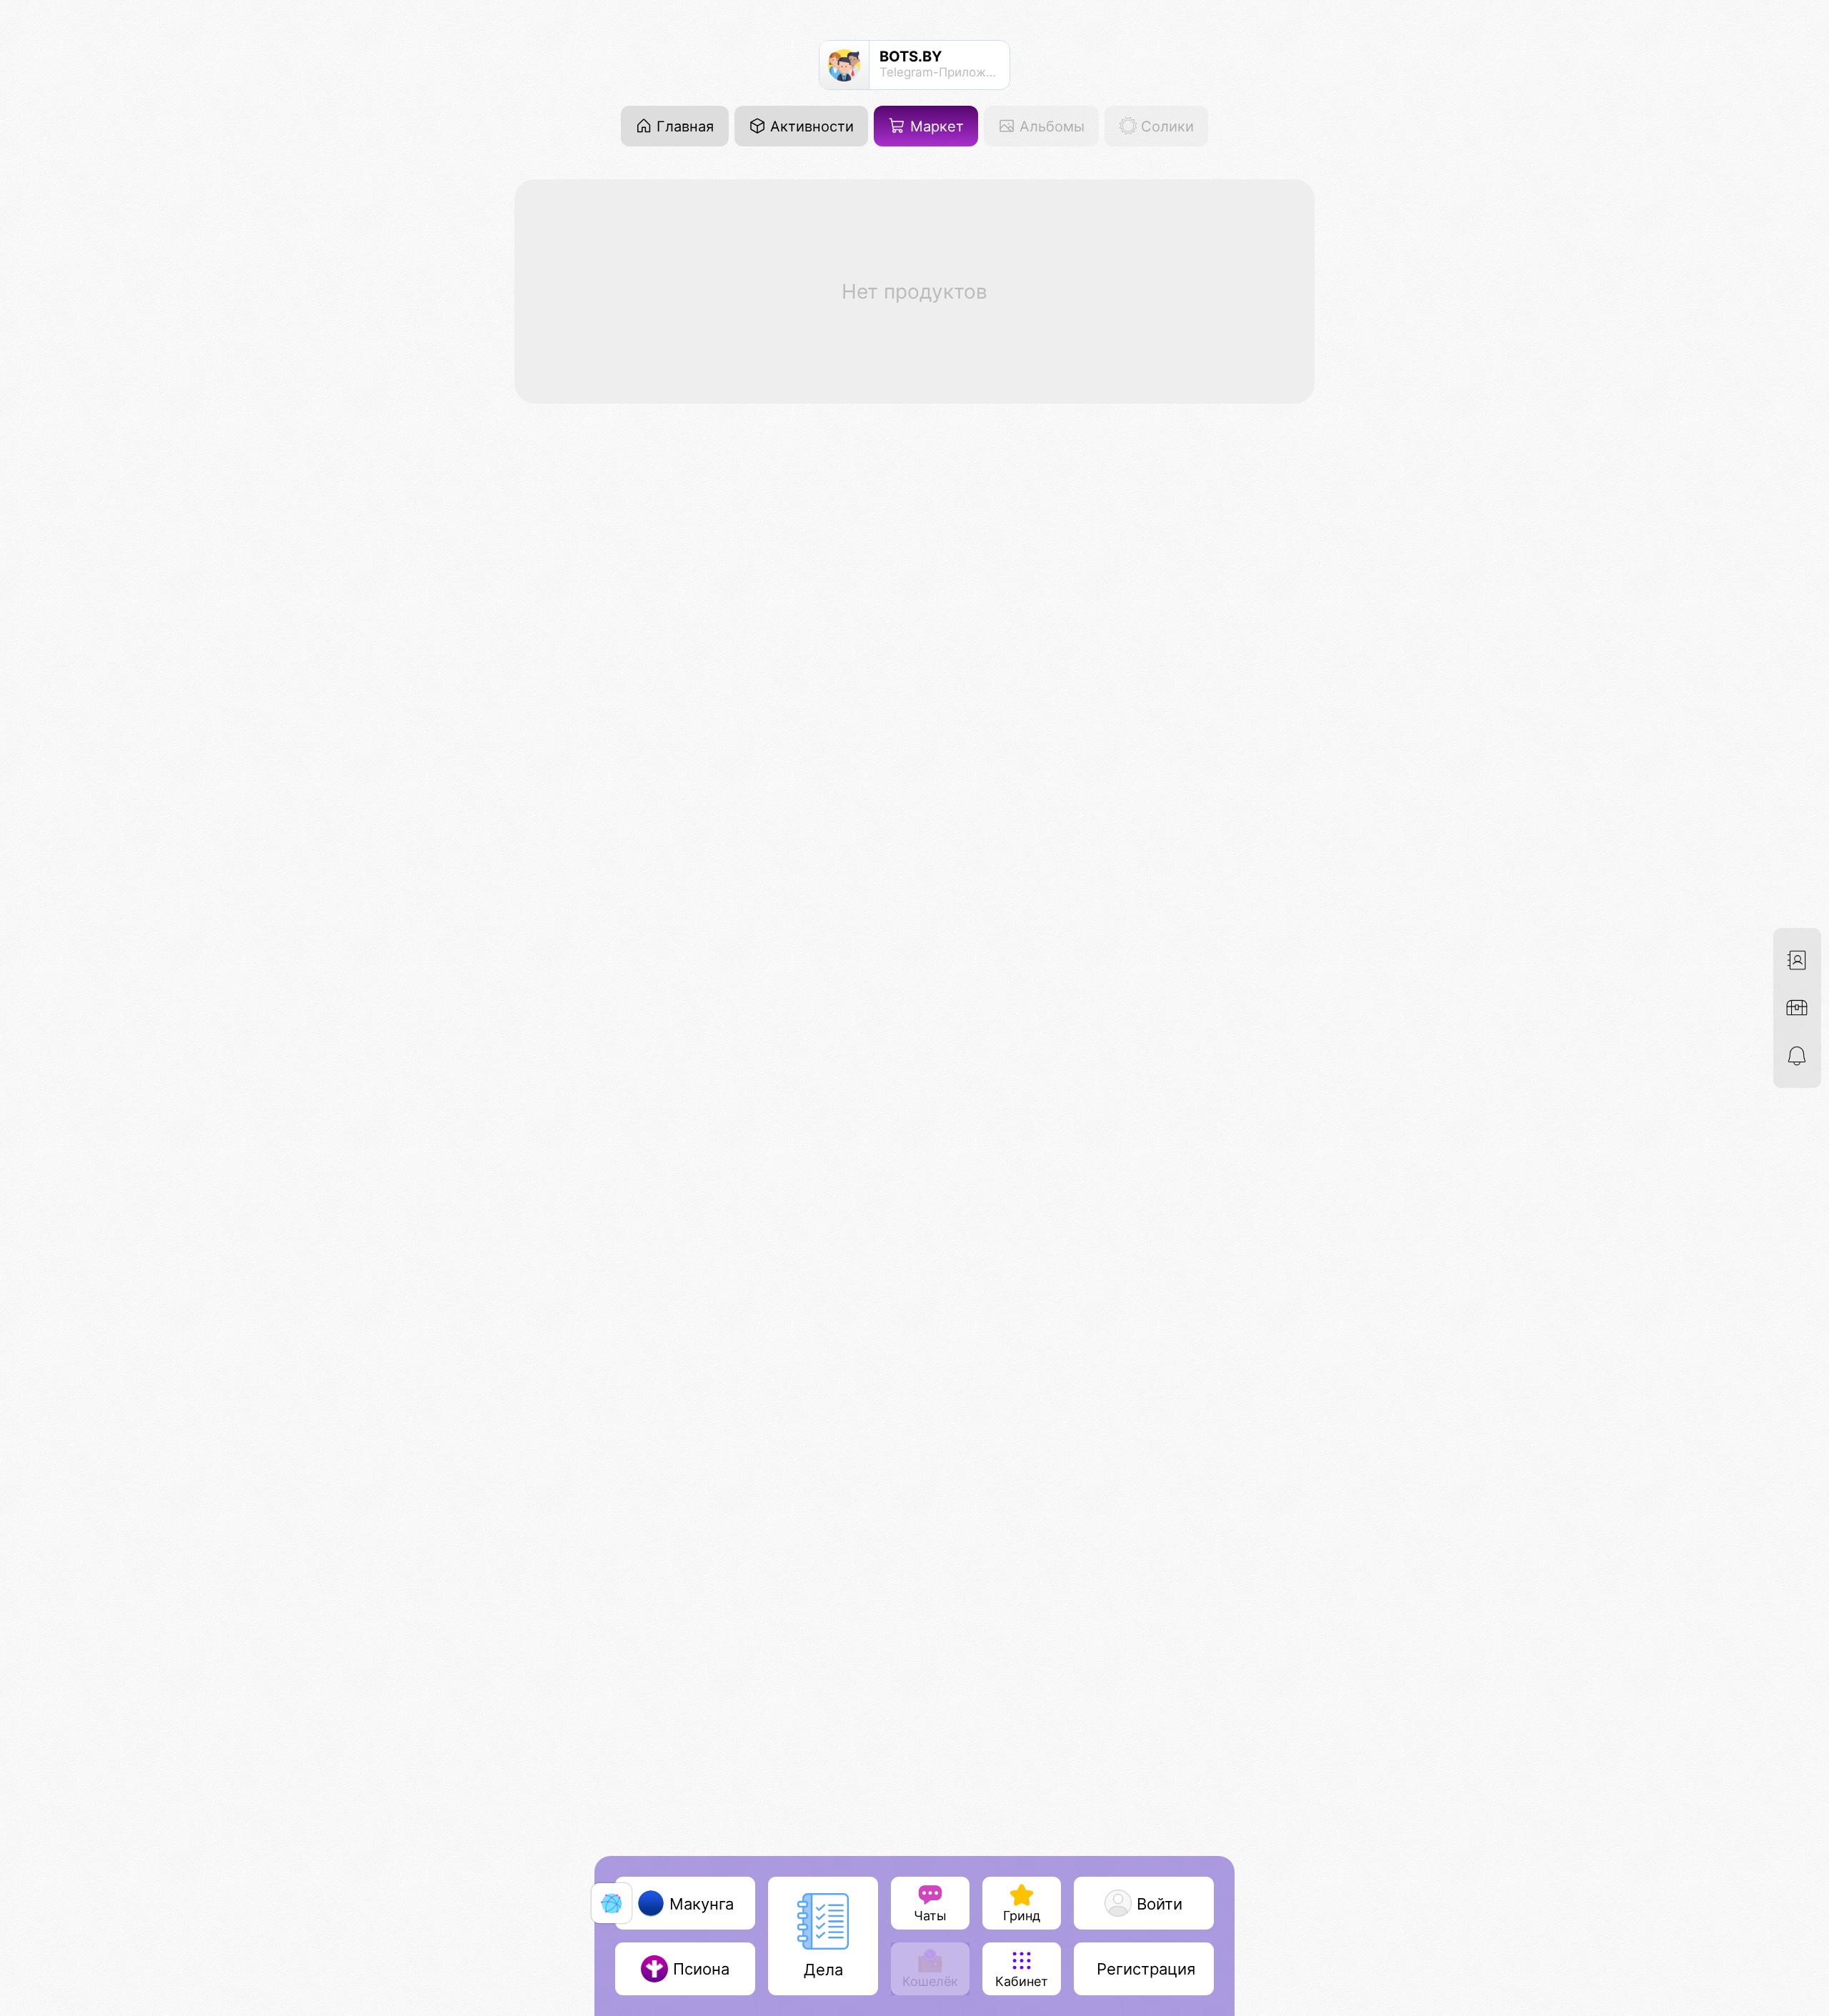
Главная (683, 126)
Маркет (935, 126)
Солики (1165, 126)
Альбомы (1050, 126)
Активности (810, 126)
